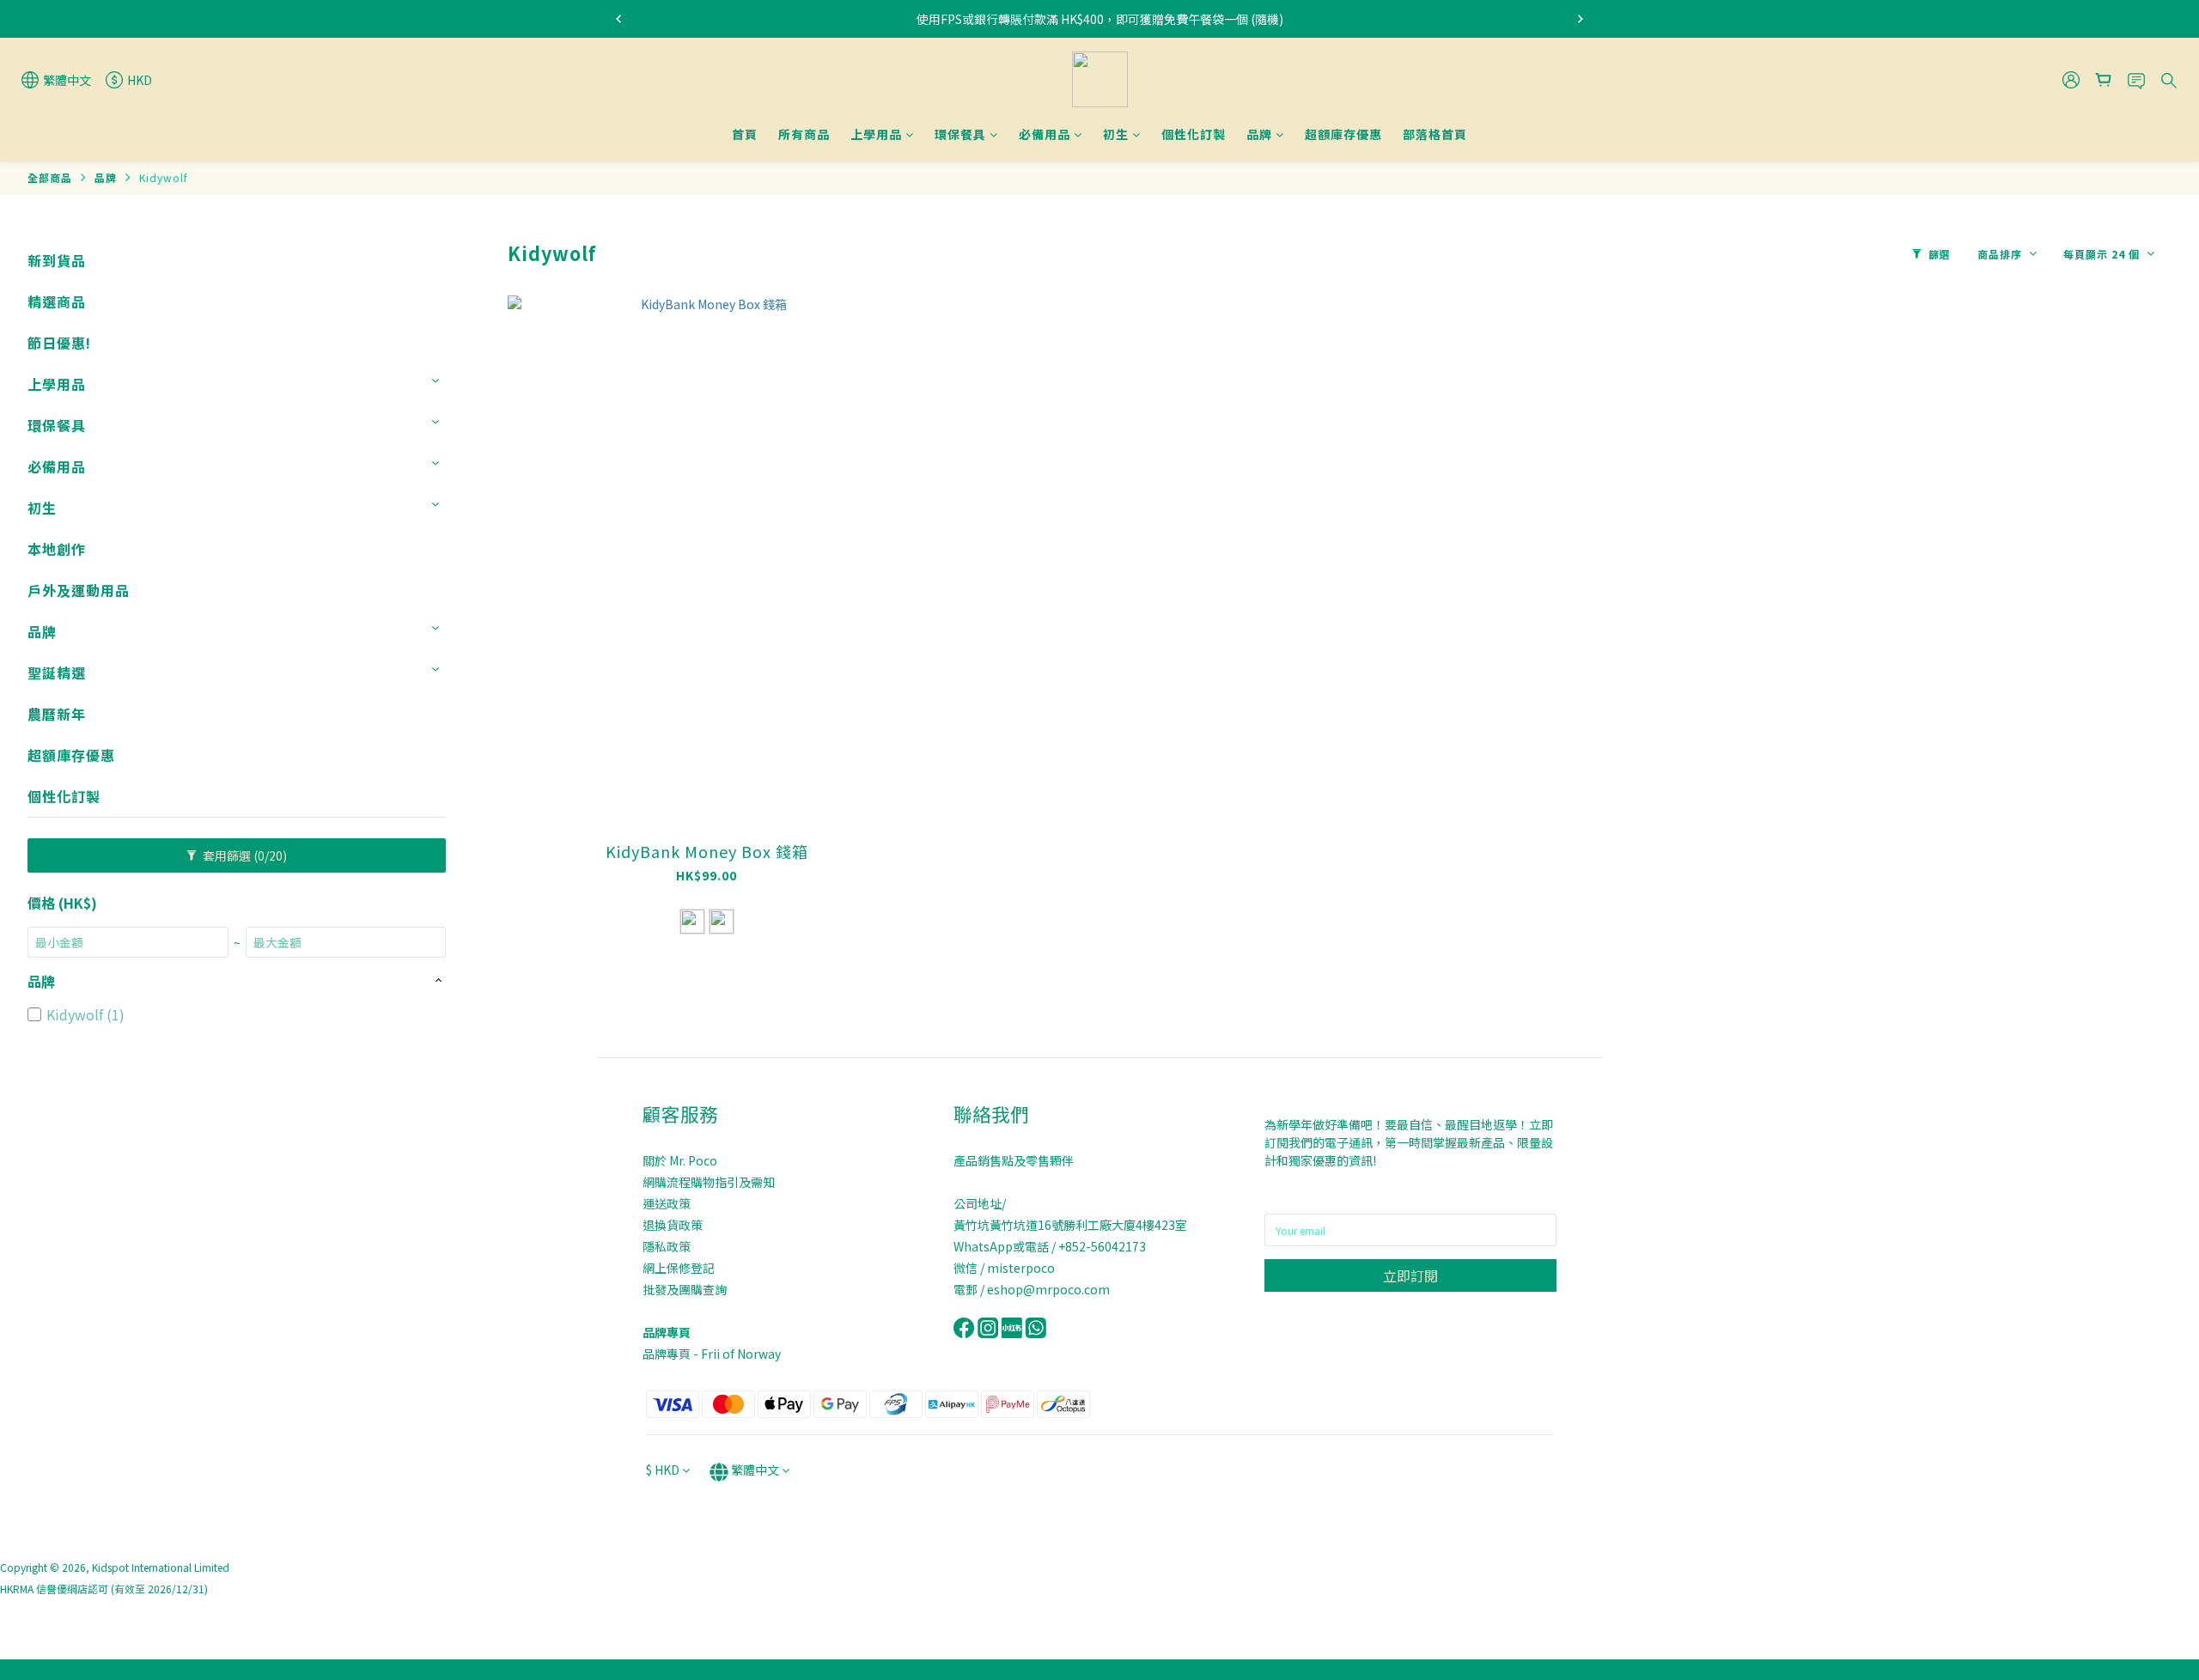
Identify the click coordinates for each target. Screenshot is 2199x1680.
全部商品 (50, 177)
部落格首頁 (1435, 134)
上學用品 (876, 134)
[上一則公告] (618, 19)
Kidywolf (164, 177)
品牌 (1259, 134)
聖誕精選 (57, 673)
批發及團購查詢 (685, 1289)
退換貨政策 (673, 1225)
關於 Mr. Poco (680, 1160)
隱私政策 (667, 1246)
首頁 (745, 134)
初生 (1116, 134)
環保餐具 (960, 134)
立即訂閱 (1410, 1275)
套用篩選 (244, 855)
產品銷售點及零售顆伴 (1014, 1160)
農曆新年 (57, 714)
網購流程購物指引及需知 (709, 1182)
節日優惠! (59, 343)
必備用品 (1045, 134)
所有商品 (804, 134)
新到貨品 (57, 260)
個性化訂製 (1194, 134)
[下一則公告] (1581, 19)
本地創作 (57, 549)
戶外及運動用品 (79, 590)
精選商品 (57, 301)
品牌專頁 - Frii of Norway (712, 1354)
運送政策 (667, 1203)
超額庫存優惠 (1343, 134)
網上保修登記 (679, 1268)
